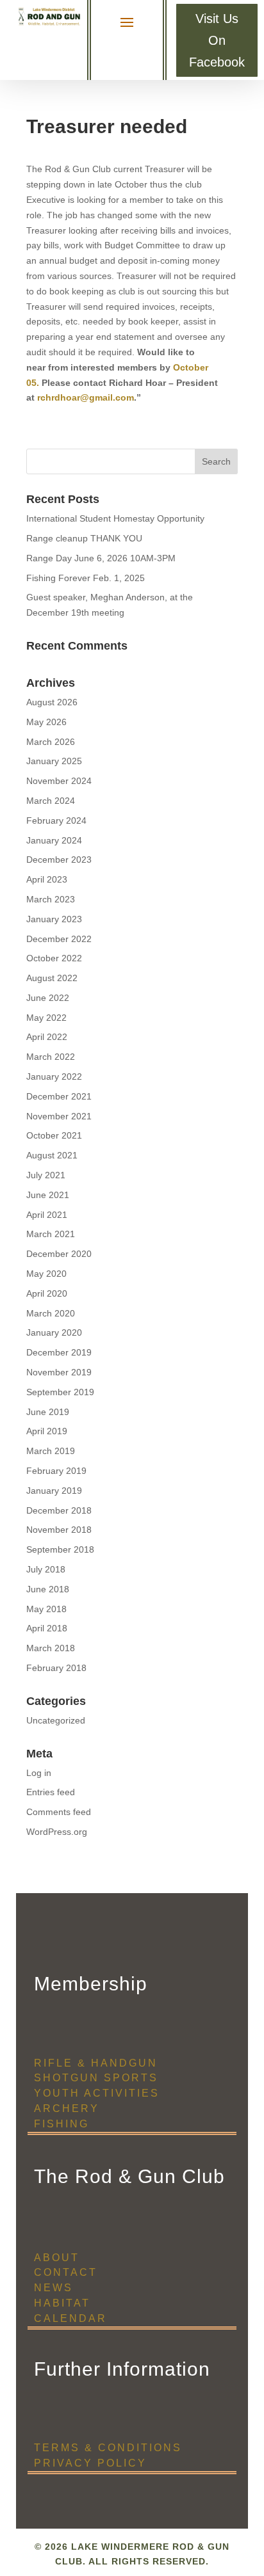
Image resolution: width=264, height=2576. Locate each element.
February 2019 (56, 1471)
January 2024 (54, 840)
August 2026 (52, 702)
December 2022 (59, 939)
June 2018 (48, 1589)
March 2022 (51, 1057)
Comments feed (59, 1812)
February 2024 (56, 820)
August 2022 (52, 978)
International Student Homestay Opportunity (115, 518)
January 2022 (54, 1076)
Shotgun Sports (96, 2078)
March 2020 (51, 1313)
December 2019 (59, 1352)
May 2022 (46, 1018)
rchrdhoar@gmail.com (86, 397)
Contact (66, 2272)
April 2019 (47, 1431)
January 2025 (54, 761)
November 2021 (59, 1116)
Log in (39, 1773)
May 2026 (46, 722)
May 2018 (46, 1609)
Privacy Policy (90, 2463)
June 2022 (48, 998)
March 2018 (51, 1648)
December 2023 (59, 860)
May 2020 (46, 1274)
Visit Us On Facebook (217, 40)
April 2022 (47, 1037)
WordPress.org (57, 1832)
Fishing (62, 2124)
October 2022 (54, 958)
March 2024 (51, 801)
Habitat (62, 2303)
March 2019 (51, 1451)
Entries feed (51, 1792)
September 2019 (60, 1392)
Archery (67, 2108)
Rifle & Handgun (96, 2063)
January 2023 (54, 919)
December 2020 (59, 1254)
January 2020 (54, 1332)
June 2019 (48, 1412)
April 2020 (47, 1293)
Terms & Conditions (108, 2448)
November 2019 (59, 1372)
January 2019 (54, 1491)
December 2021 (59, 1096)
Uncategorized (56, 1720)
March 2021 (51, 1234)
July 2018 (46, 1569)
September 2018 (60, 1549)
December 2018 (59, 1510)
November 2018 (59, 1530)
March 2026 (51, 742)
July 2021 (46, 1175)
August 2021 (52, 1155)
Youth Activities (97, 2093)
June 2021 (48, 1195)
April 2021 (47, 1215)
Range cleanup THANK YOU (84, 538)
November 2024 (59, 781)
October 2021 (54, 1135)
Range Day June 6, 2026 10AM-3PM (101, 558)
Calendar (70, 2318)
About (57, 2258)
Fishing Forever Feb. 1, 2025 (86, 578)
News (54, 2288)
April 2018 (47, 1628)
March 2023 (51, 899)
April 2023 (47, 879)
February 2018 (56, 1668)
